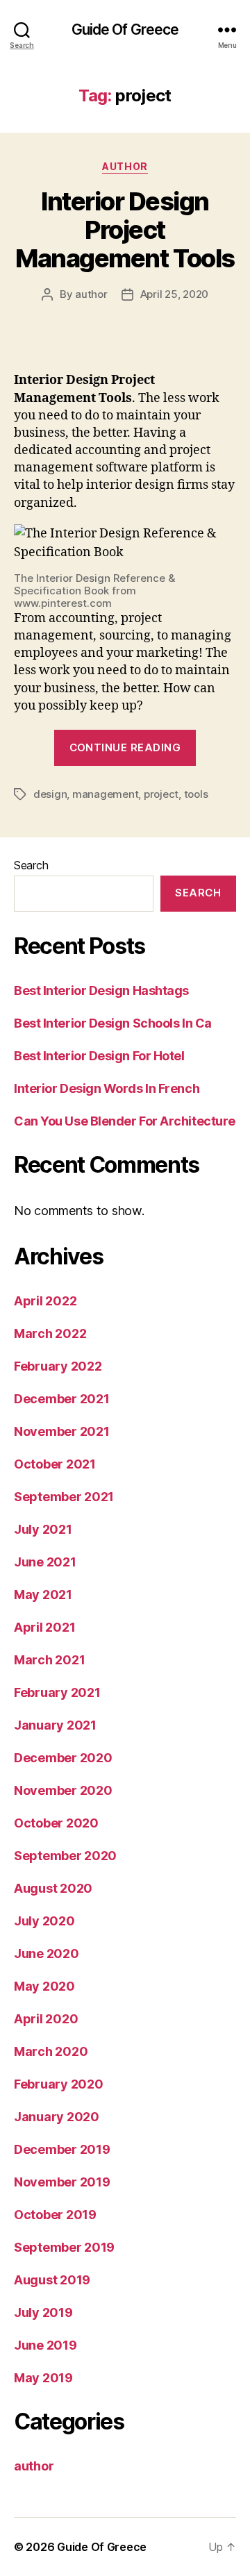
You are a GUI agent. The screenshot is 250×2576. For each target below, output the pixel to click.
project (161, 794)
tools (196, 794)
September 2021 (64, 1497)
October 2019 (55, 2215)
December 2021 (62, 1399)
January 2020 (57, 2117)
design (50, 794)
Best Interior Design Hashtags (101, 990)
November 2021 (62, 1431)
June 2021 (45, 1562)
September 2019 (64, 2247)
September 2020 (65, 1856)
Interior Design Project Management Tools (125, 230)
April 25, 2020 (174, 294)
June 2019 (45, 2345)
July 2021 (43, 1529)
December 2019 (62, 2149)
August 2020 (53, 1888)
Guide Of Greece (125, 30)
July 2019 (43, 2312)
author (125, 166)
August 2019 (52, 2280)
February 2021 (57, 1692)
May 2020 (44, 1986)
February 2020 (59, 2084)
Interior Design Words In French (107, 1088)
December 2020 (63, 1758)
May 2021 (43, 1595)
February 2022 (58, 1366)
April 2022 (45, 1301)
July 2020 (44, 1921)
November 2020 (63, 1790)
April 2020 (46, 2019)
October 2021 (55, 1464)
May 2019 (43, 2378)
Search (31, 865)
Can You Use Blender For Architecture (125, 1121)
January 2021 (55, 1725)
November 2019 (62, 2182)
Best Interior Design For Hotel (99, 1056)
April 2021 (44, 1627)
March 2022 (50, 1333)
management (105, 794)
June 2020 (47, 1954)
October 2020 (56, 1823)
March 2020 (51, 2051)
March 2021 (49, 1660)
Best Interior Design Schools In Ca (113, 1023)
